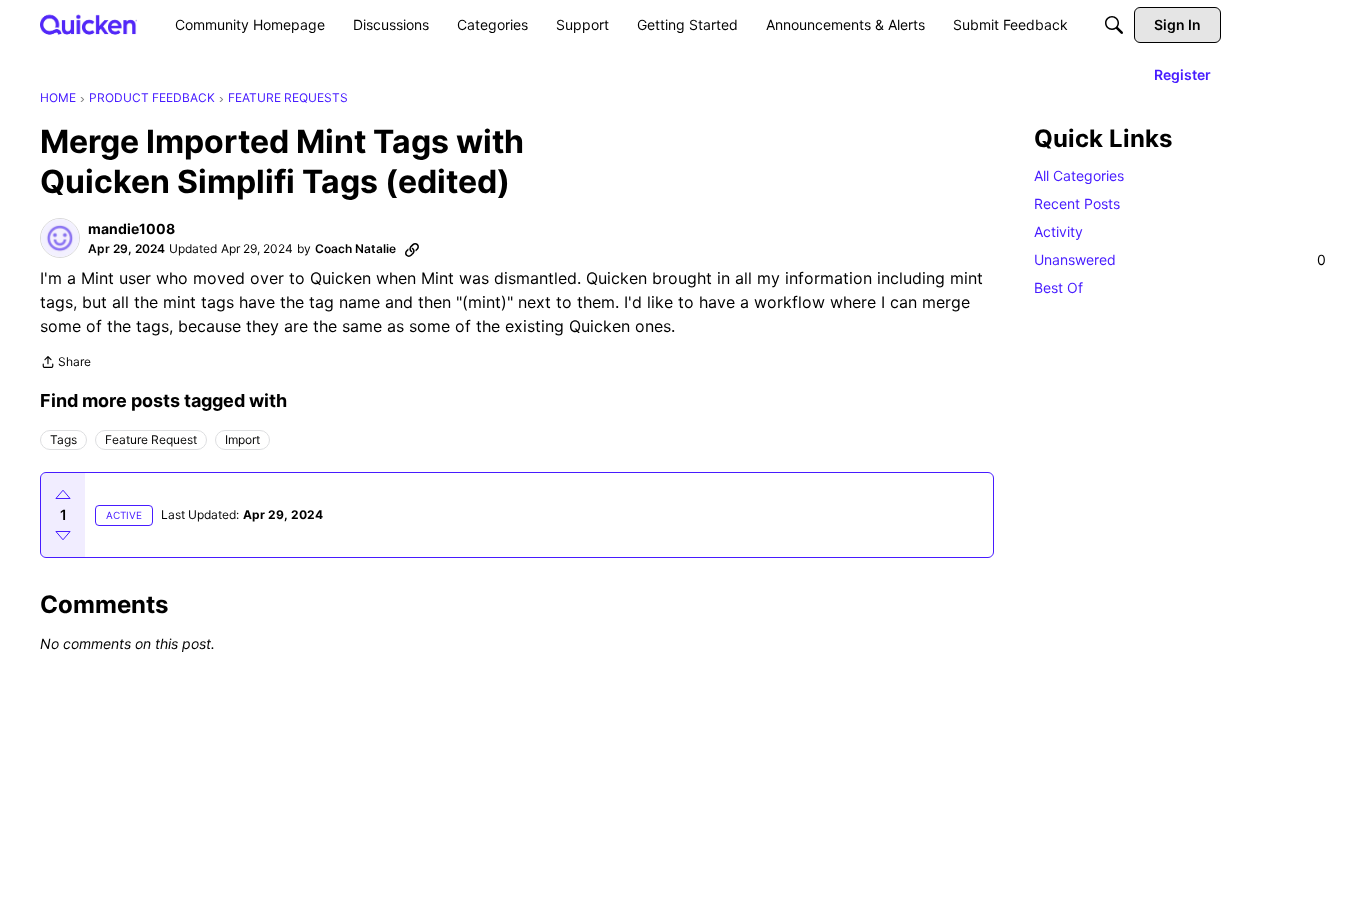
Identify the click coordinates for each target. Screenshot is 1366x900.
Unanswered (1180, 259)
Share (65, 364)
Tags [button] (63, 439)
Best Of (1058, 287)
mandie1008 (131, 228)
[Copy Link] (412, 249)
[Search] (1114, 25)
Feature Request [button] (151, 439)
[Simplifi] (88, 24)
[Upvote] (63, 495)
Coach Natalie (355, 248)
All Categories (1079, 175)
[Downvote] (63, 535)
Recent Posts (1077, 203)
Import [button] (242, 439)
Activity (1058, 231)
